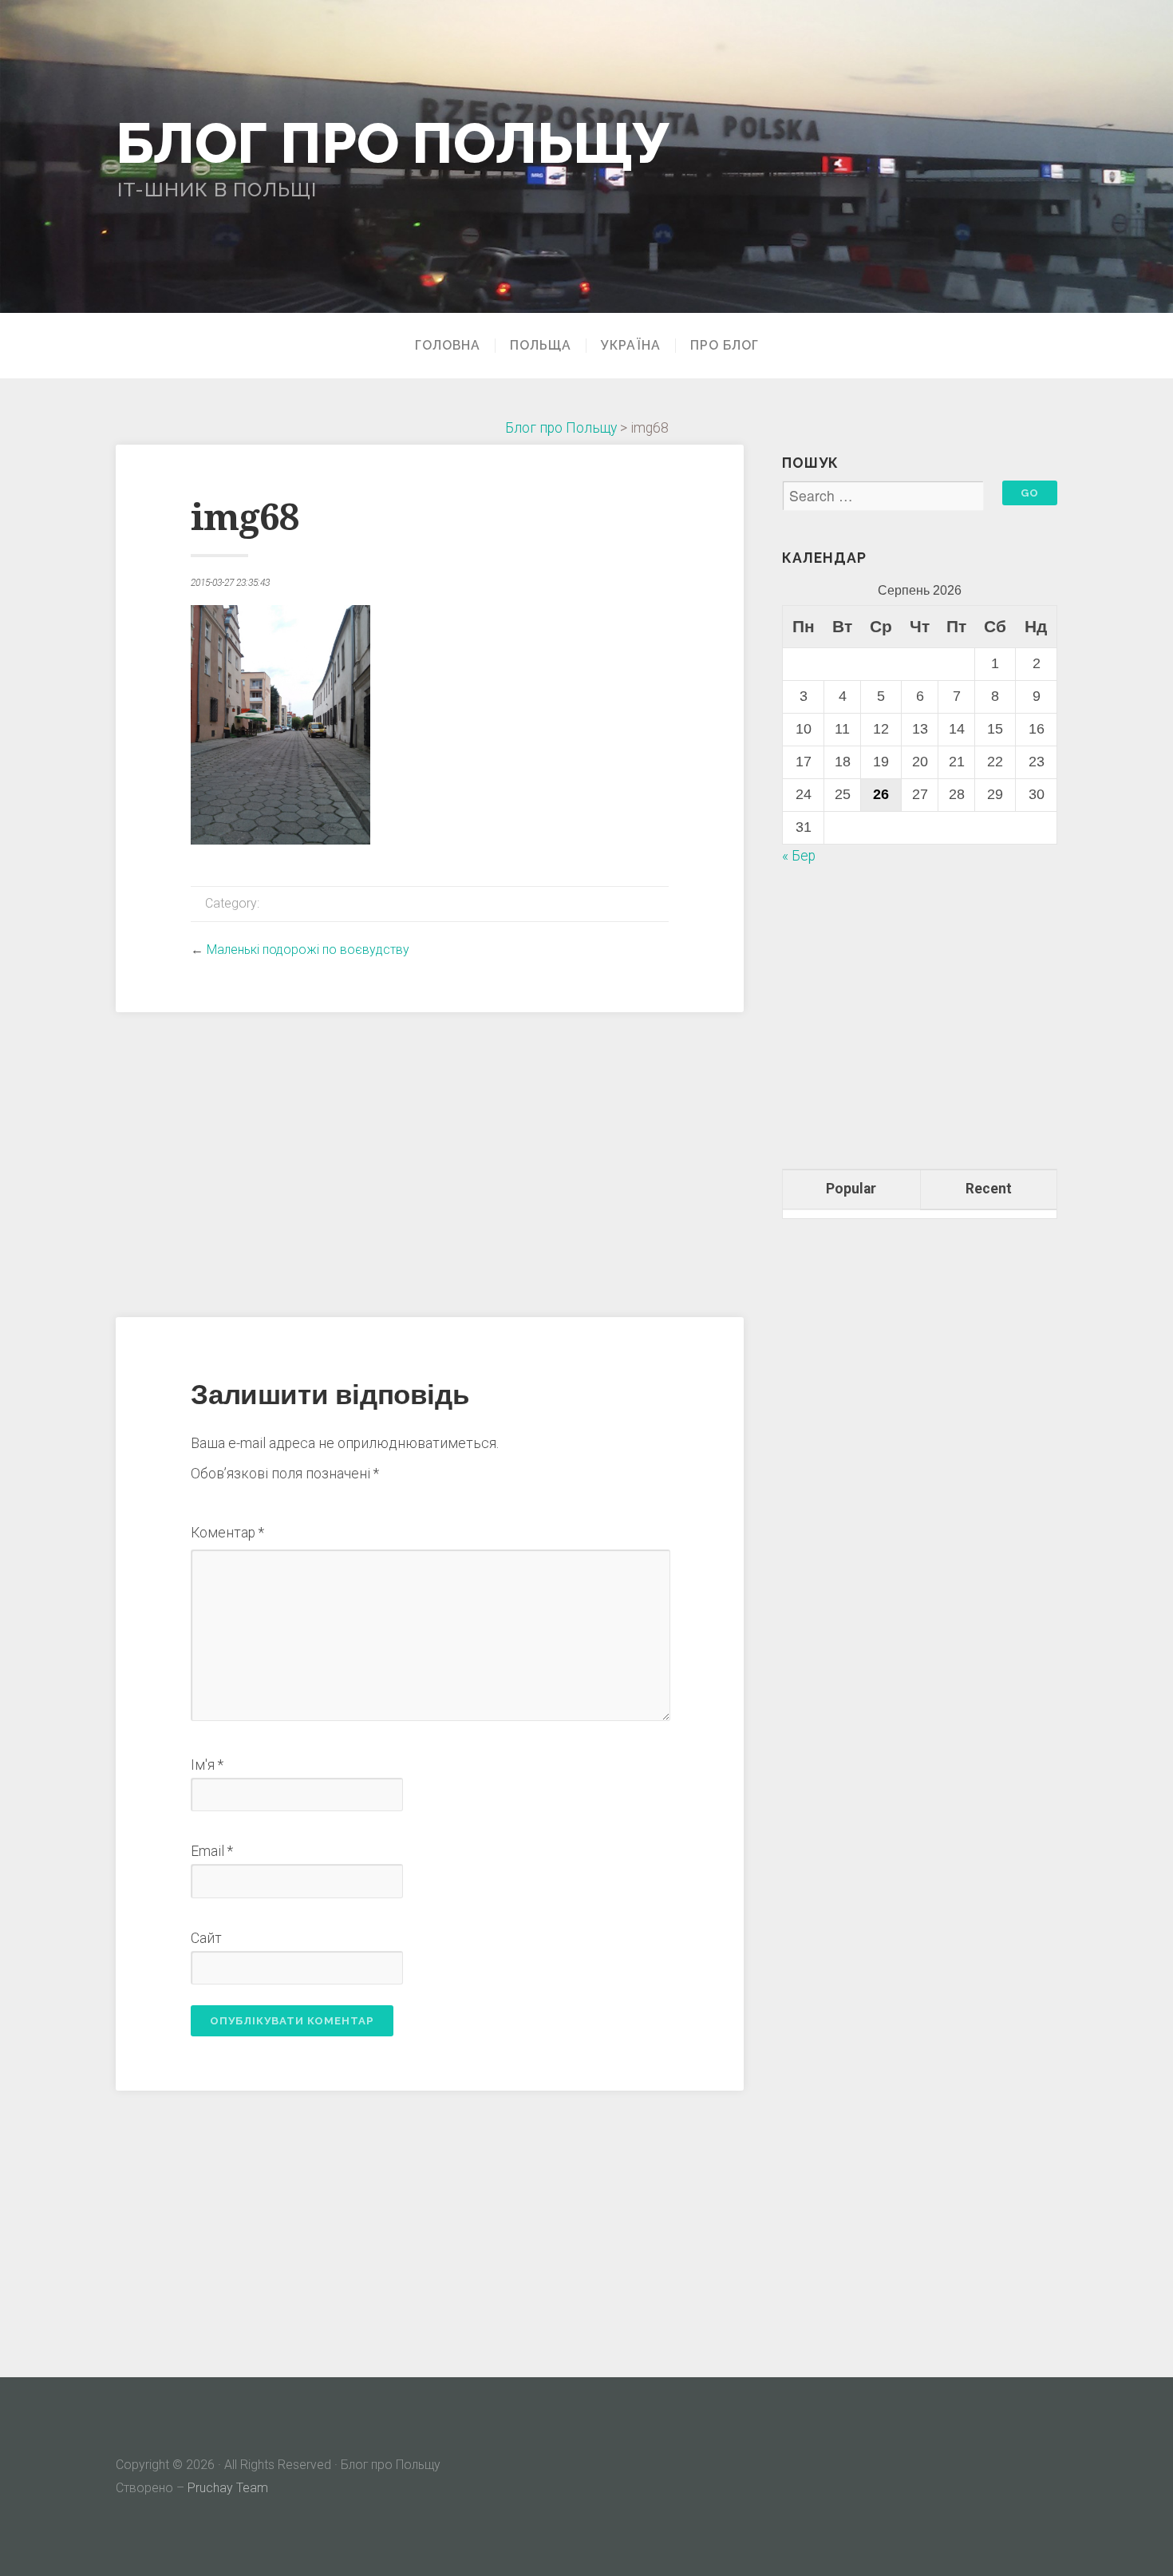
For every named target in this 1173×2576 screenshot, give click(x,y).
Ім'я (207, 1765)
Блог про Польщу (393, 143)
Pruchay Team (228, 2488)
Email (212, 1851)
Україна (631, 346)
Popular (851, 1189)
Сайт (206, 1938)
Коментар (227, 1533)
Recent (989, 1189)
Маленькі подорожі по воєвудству (308, 950)
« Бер (799, 856)
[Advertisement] (430, 1162)
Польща (541, 346)
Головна (448, 346)
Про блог (725, 346)
